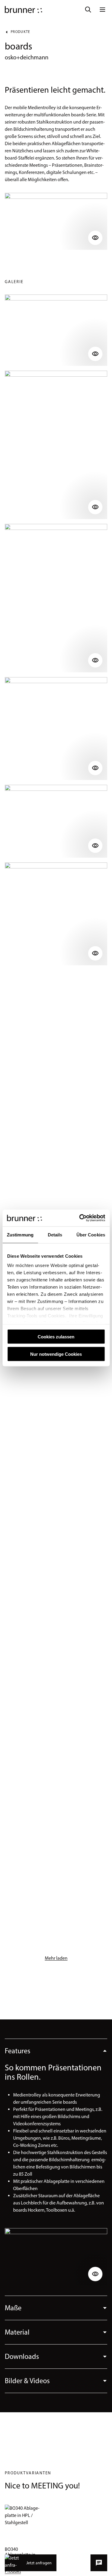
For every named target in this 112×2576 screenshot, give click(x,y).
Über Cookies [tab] (91, 1234)
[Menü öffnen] (102, 10)
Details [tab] (55, 1234)
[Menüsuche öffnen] (88, 10)
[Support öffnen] (99, 2563)
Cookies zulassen (56, 1336)
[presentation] (56, 2051)
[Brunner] (23, 10)
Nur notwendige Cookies (56, 1354)
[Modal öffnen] (56, 221)
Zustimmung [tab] (20, 1234)
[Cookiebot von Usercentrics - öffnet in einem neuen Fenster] (80, 1218)
